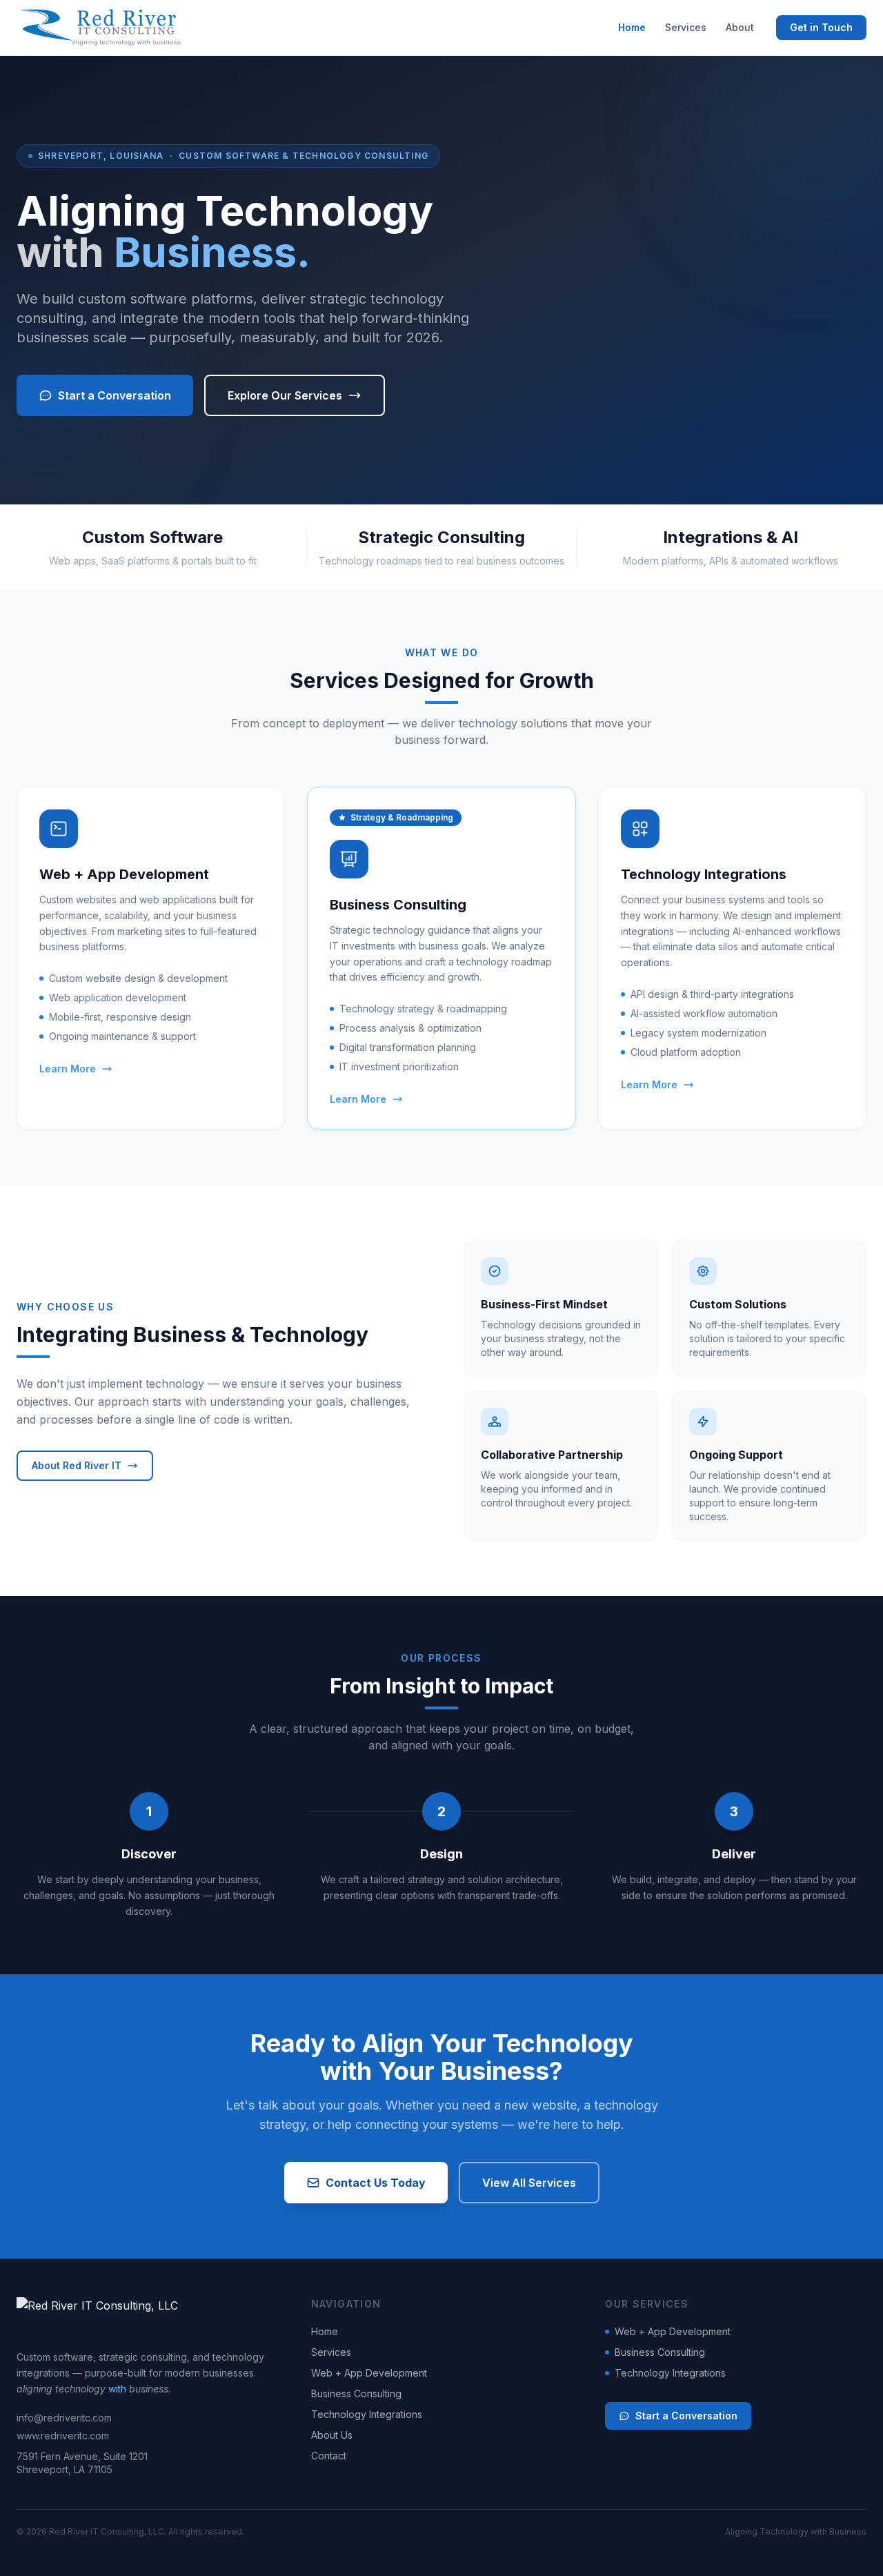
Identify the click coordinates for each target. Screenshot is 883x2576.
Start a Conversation (115, 395)
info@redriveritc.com (64, 2418)
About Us (332, 2435)
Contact (329, 2456)
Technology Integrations (367, 2414)
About (740, 27)
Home (632, 27)
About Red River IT (77, 1465)
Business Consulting (356, 2393)
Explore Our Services (285, 395)
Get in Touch (821, 27)
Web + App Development (369, 2373)
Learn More (68, 1069)
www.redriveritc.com (63, 2436)
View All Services (529, 2183)
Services (686, 27)
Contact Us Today (376, 2183)
